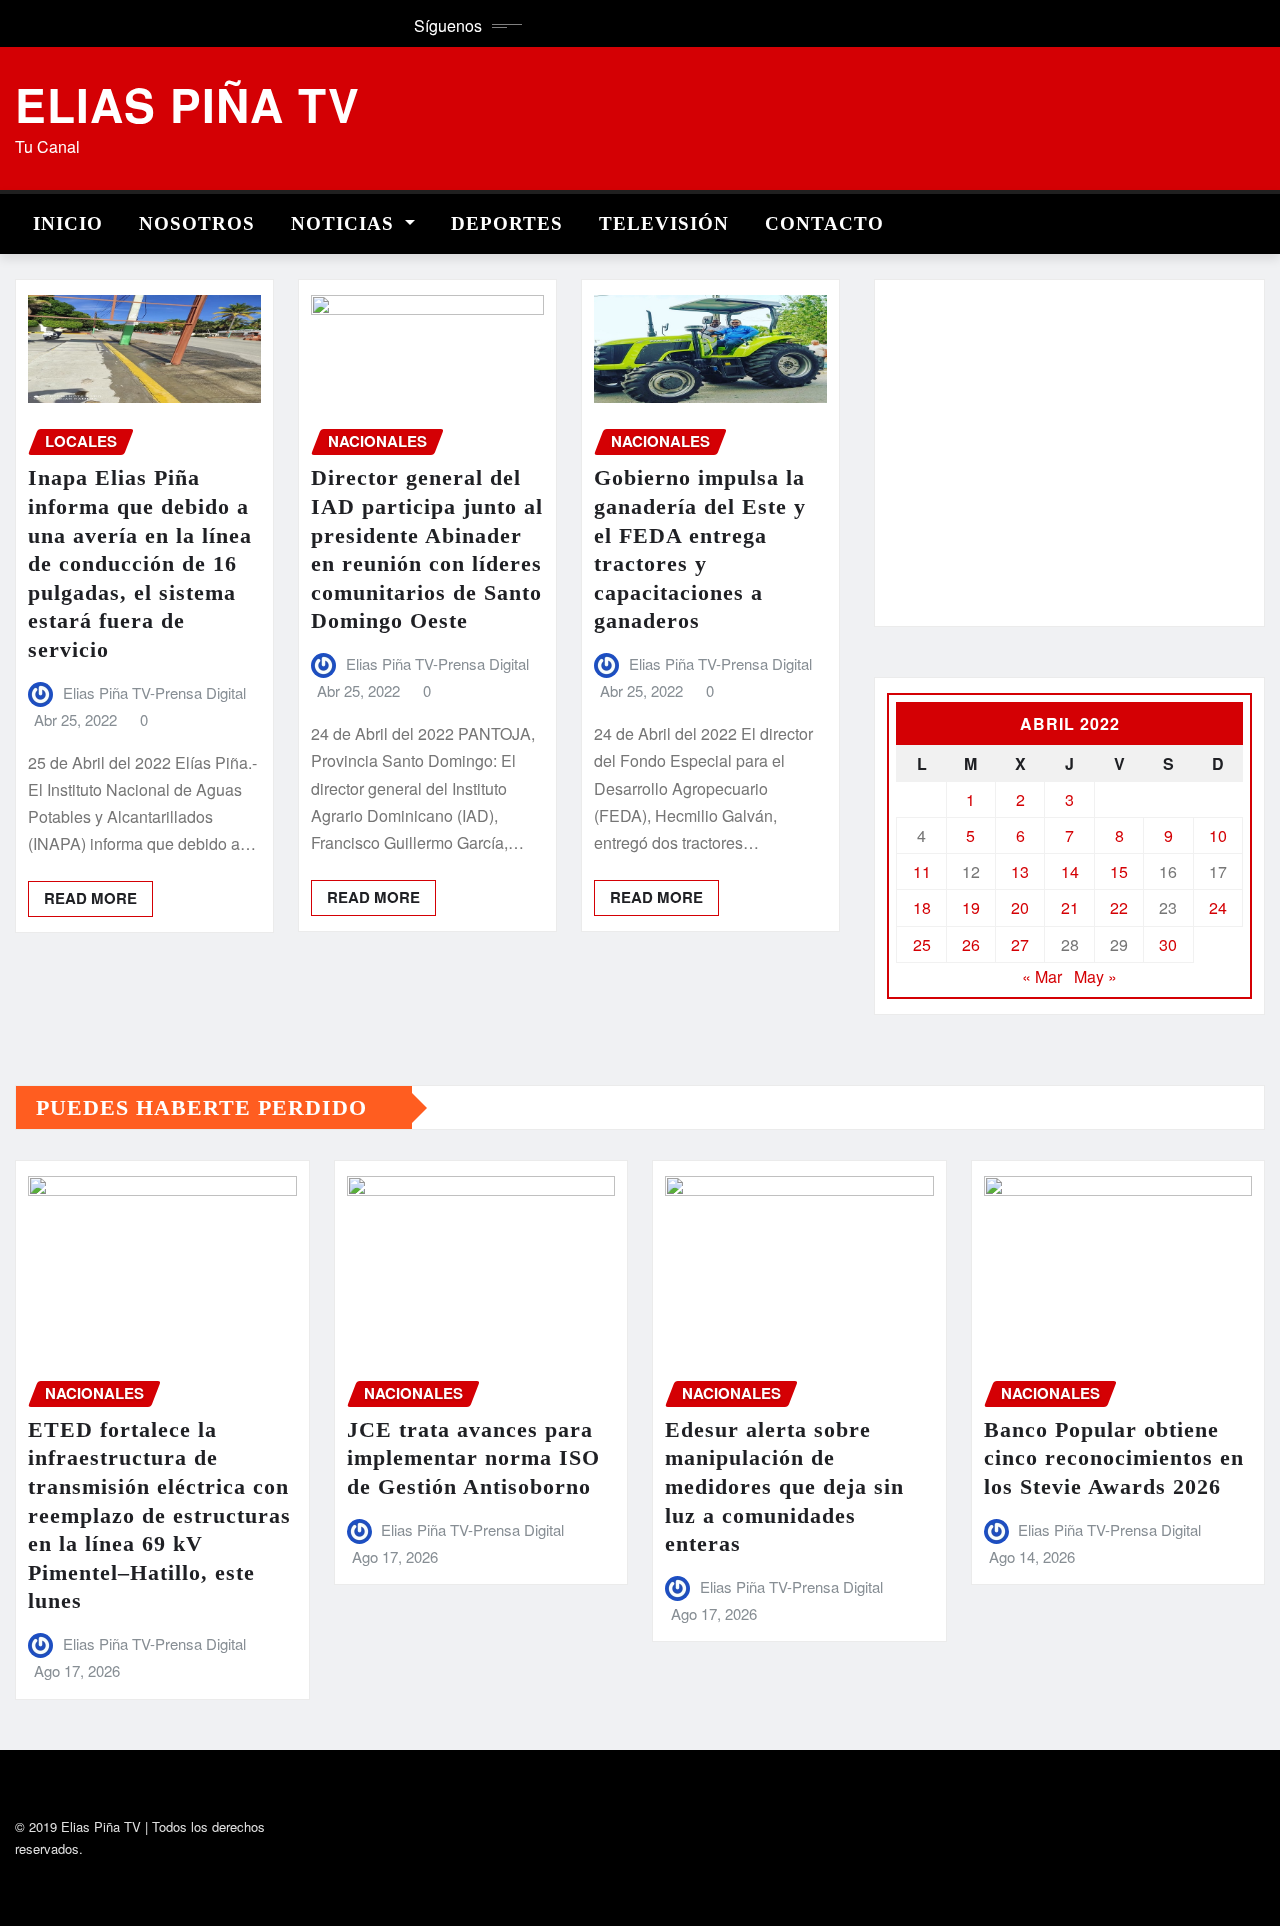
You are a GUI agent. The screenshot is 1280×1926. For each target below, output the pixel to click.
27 (1020, 944)
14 (1070, 871)
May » (1095, 976)
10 (1218, 835)
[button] (918, 465)
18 (922, 907)
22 (1119, 907)
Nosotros (197, 223)
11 (922, 871)
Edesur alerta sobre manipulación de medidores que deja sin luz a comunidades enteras (784, 1486)
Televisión (664, 223)
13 (1020, 871)
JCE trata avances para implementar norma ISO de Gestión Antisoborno (473, 1458)
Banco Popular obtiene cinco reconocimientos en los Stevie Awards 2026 (1114, 1458)
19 (971, 907)
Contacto (824, 223)
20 (1020, 907)
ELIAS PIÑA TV (187, 104)
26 (971, 944)
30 (1168, 944)
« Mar (1042, 976)
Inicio (68, 223)
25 (922, 944)
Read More (90, 898)
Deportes (507, 223)
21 (1070, 907)
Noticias (345, 223)
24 (1218, 907)
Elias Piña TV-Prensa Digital (154, 692)
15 (1119, 871)
